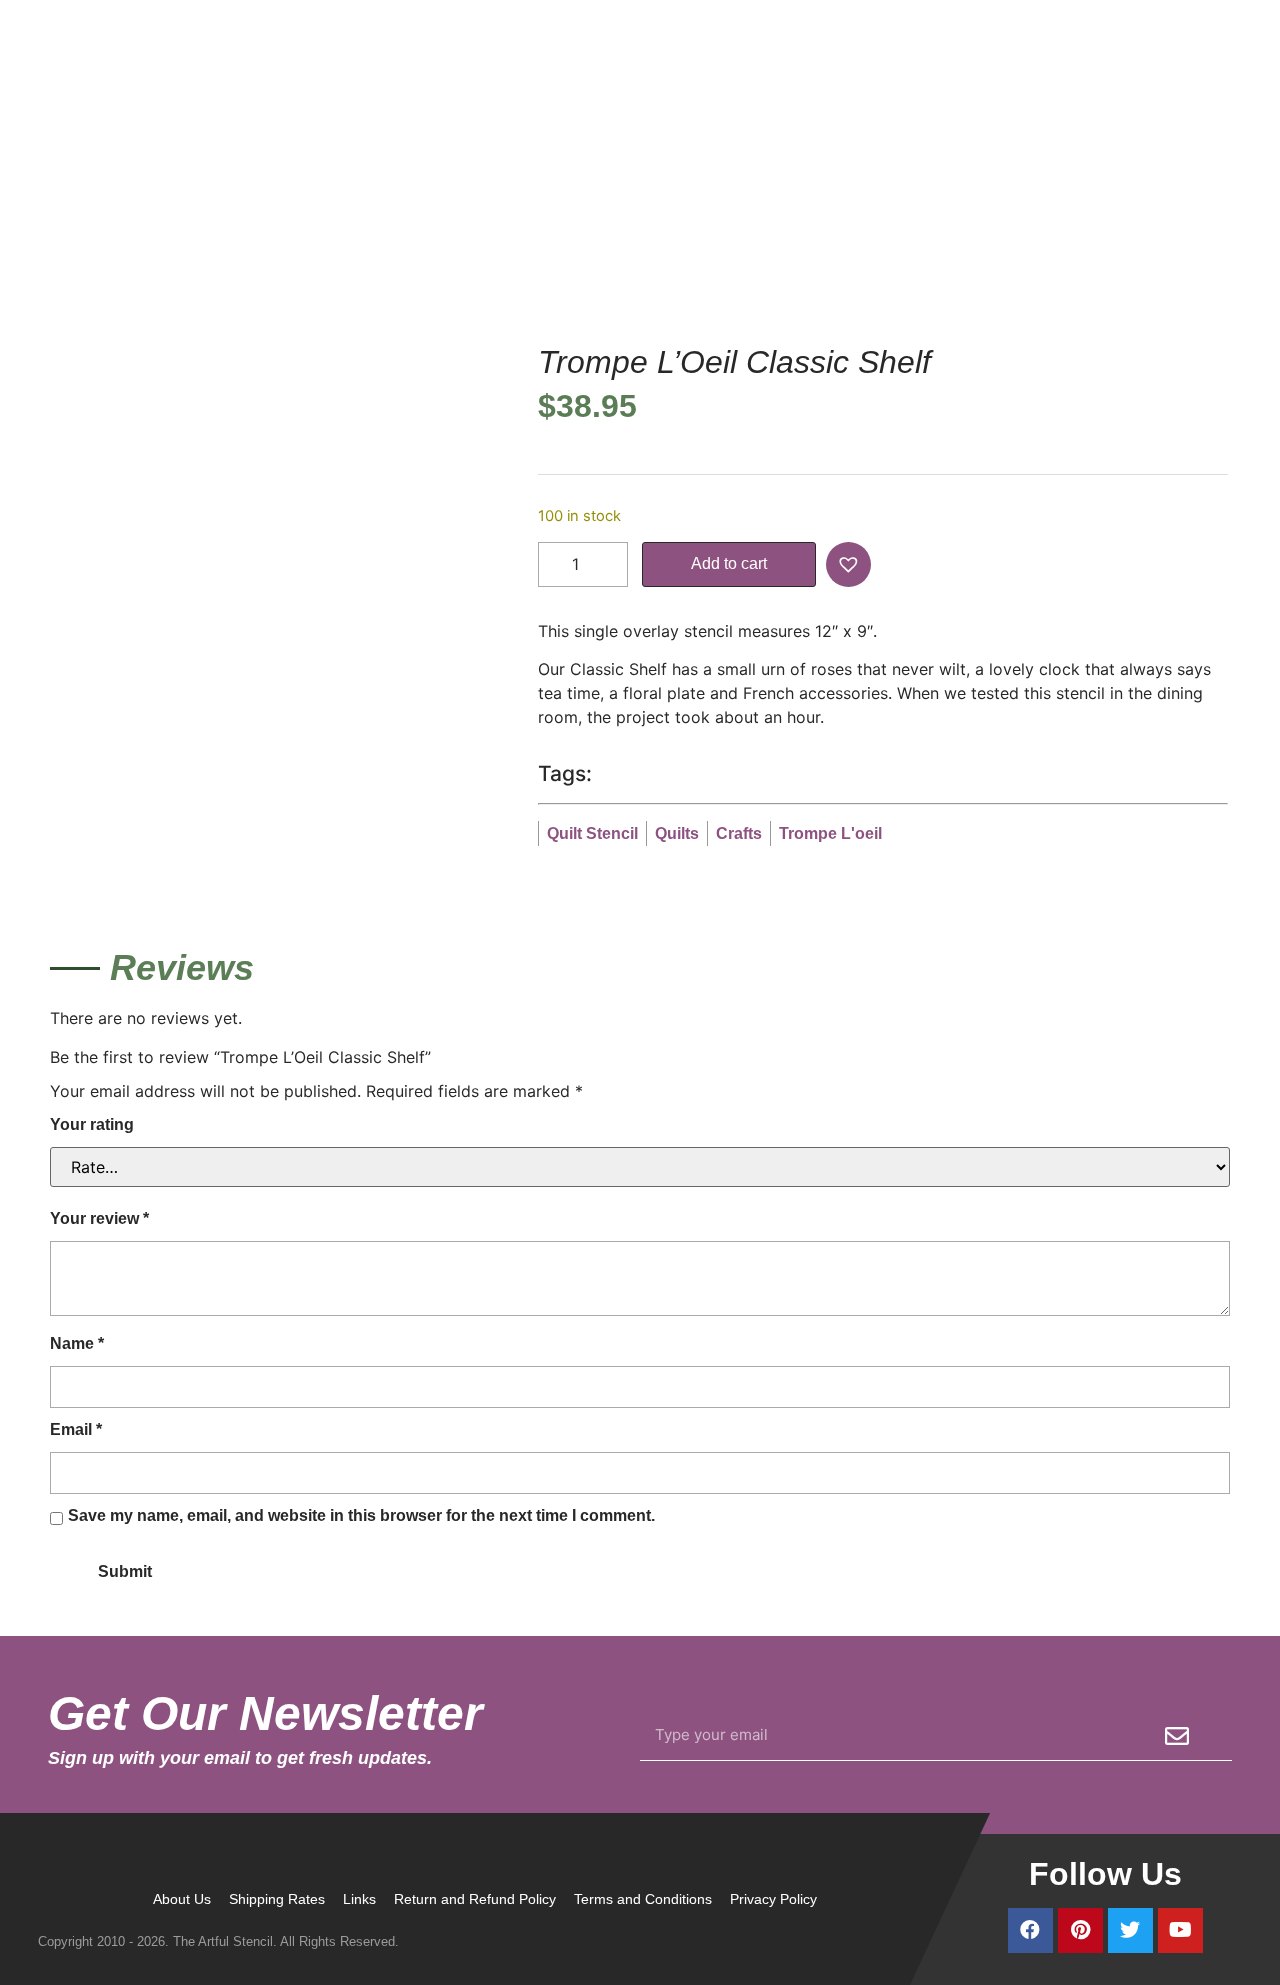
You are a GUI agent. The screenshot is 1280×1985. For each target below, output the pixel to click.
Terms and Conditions (643, 1899)
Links (359, 1899)
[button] (851, 564)
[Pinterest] (1080, 1930)
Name (77, 1343)
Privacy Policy (773, 1899)
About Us (182, 1899)
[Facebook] (1030, 1930)
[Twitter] (1130, 1930)
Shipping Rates (277, 1899)
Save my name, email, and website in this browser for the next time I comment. (361, 1515)
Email (76, 1429)
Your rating (92, 1124)
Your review (99, 1218)
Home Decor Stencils (777, 212)
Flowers (1156, 212)
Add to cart (729, 563)
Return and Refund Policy (475, 1899)
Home (670, 212)
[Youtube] (1180, 1930)
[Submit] (1177, 1736)
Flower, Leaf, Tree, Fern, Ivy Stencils (989, 212)
